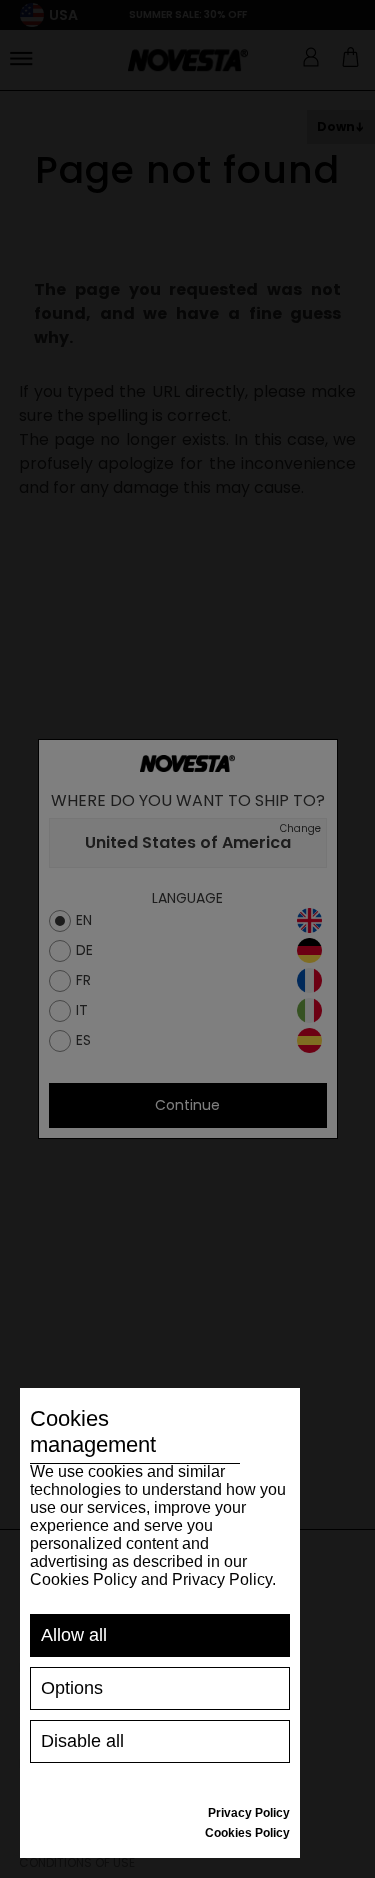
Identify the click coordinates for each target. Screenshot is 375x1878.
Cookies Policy (247, 1833)
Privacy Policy (249, 1813)
